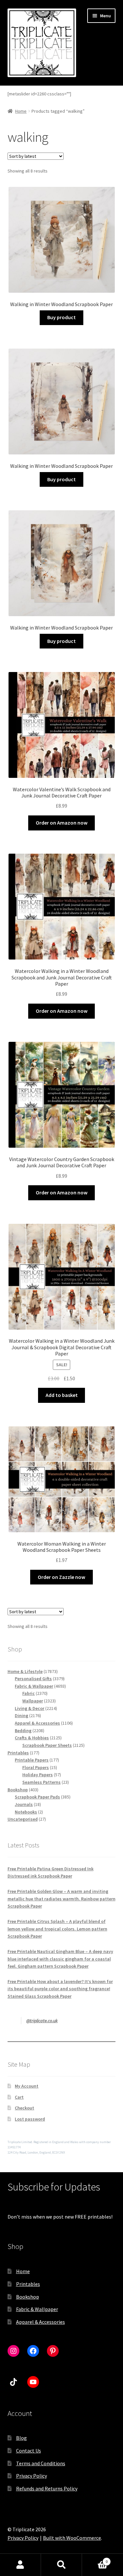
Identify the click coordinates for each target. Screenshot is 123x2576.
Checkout (24, 2108)
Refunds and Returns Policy (47, 2488)
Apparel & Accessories (41, 2322)
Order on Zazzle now (61, 1577)
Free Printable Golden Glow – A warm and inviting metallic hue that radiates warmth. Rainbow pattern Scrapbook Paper (61, 1899)
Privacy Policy (31, 2476)
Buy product (61, 317)
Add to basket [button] (62, 1395)
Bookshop (28, 2297)
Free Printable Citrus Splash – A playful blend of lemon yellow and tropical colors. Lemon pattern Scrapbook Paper (57, 1929)
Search (61, 2565)
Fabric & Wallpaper (37, 2309)
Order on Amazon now (62, 823)
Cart (19, 2097)
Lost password (30, 2119)
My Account (27, 2086)
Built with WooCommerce (72, 2538)
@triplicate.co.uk (42, 2021)
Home (21, 111)
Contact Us (29, 2451)
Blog (21, 2438)
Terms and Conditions (41, 2463)
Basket (95, 2559)
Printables (28, 2284)
